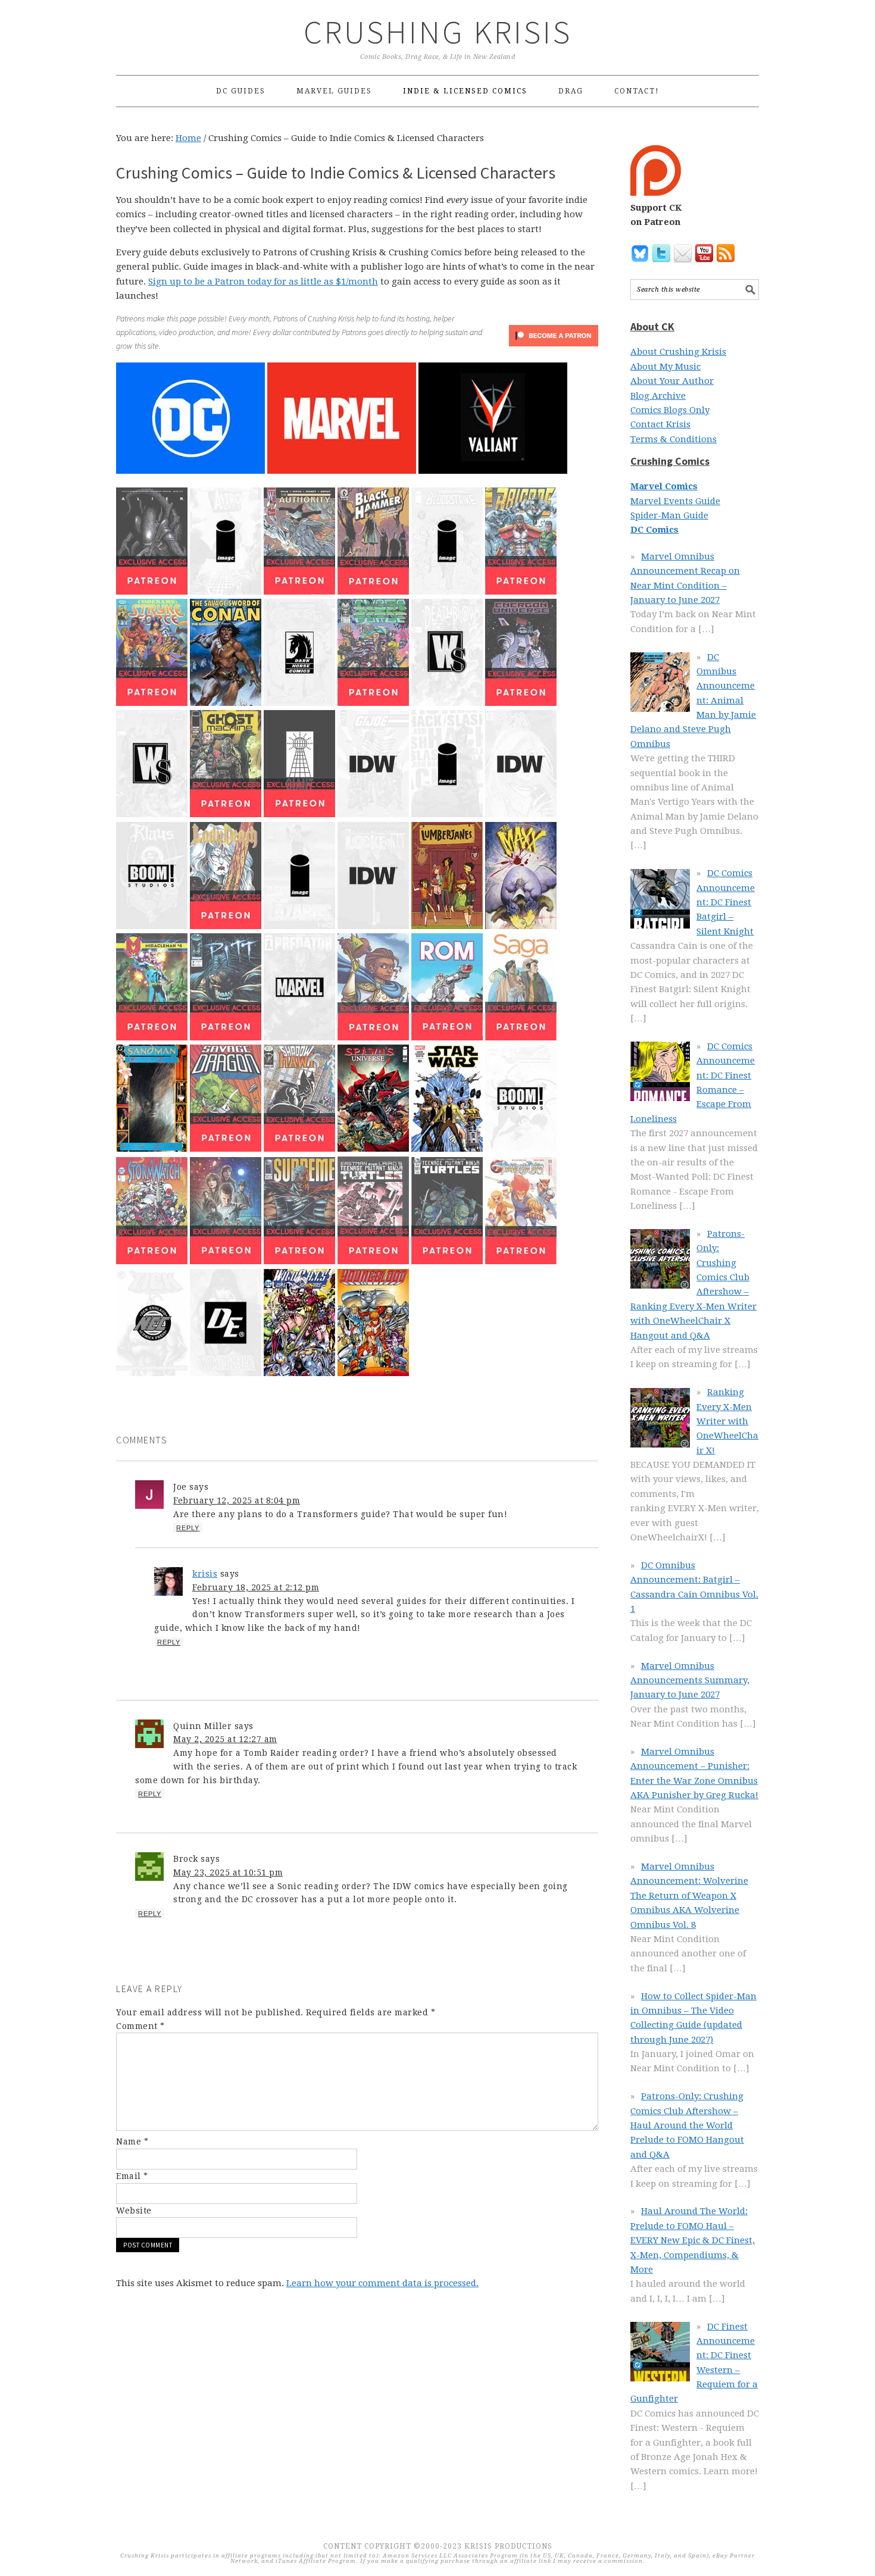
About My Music (665, 367)
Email (132, 2176)
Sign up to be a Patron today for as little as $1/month (263, 282)
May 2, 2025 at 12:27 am (225, 1739)
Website (134, 2211)
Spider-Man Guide (669, 515)
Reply (188, 1528)
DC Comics (654, 530)
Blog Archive (658, 396)
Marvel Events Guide (675, 501)
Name (132, 2142)
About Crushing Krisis (678, 352)
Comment (140, 2026)
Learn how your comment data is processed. (382, 2283)
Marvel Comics (664, 486)
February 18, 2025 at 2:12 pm (256, 1587)
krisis (205, 1574)
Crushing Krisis (438, 32)
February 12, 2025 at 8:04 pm (237, 1500)
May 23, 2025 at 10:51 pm (228, 1872)
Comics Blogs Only (670, 410)
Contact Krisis (660, 424)
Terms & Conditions (674, 439)
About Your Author (672, 381)
